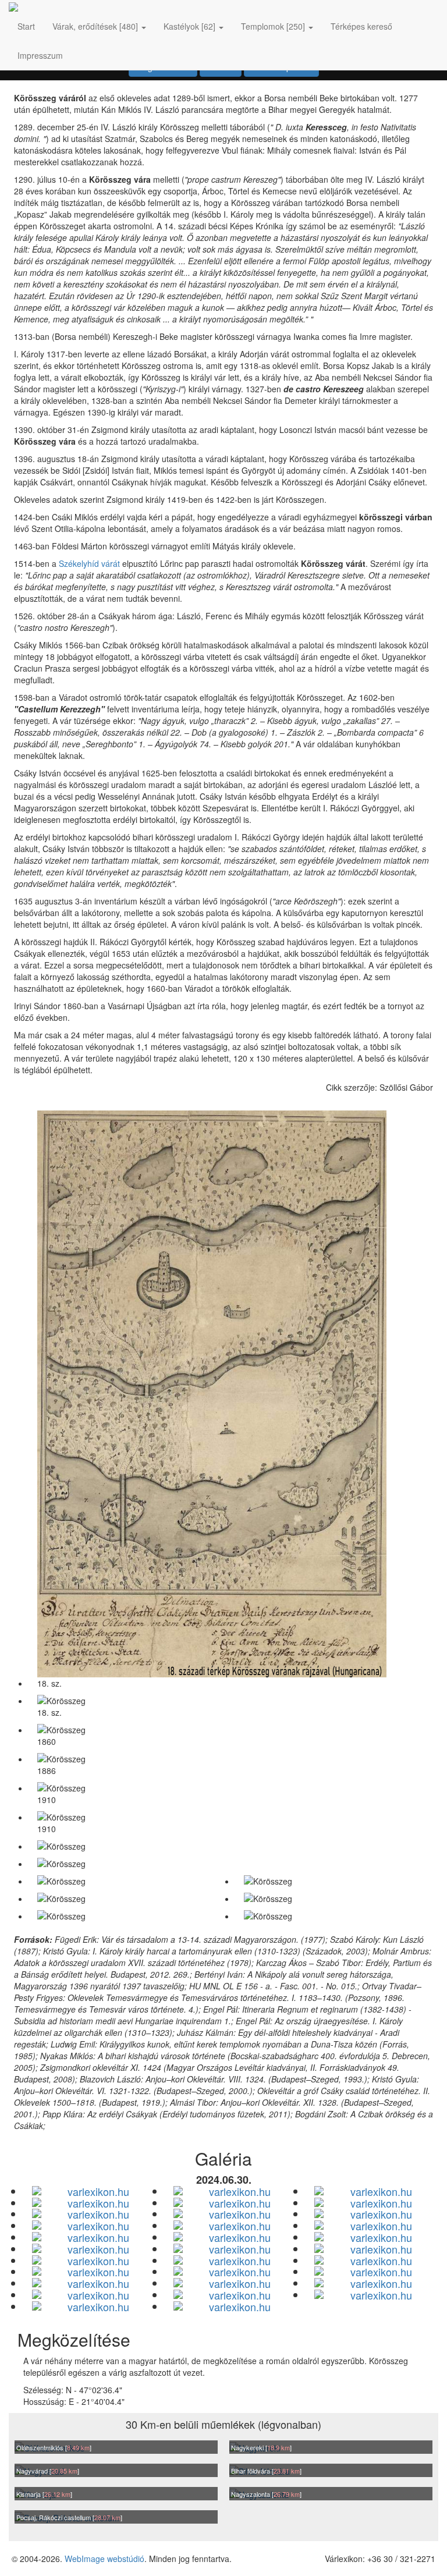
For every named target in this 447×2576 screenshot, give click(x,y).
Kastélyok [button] (189, 26)
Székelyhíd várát (89, 563)
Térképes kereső (361, 26)
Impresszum (40, 55)
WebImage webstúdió (104, 2559)
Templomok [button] (273, 26)
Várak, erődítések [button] (95, 26)
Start (26, 26)
